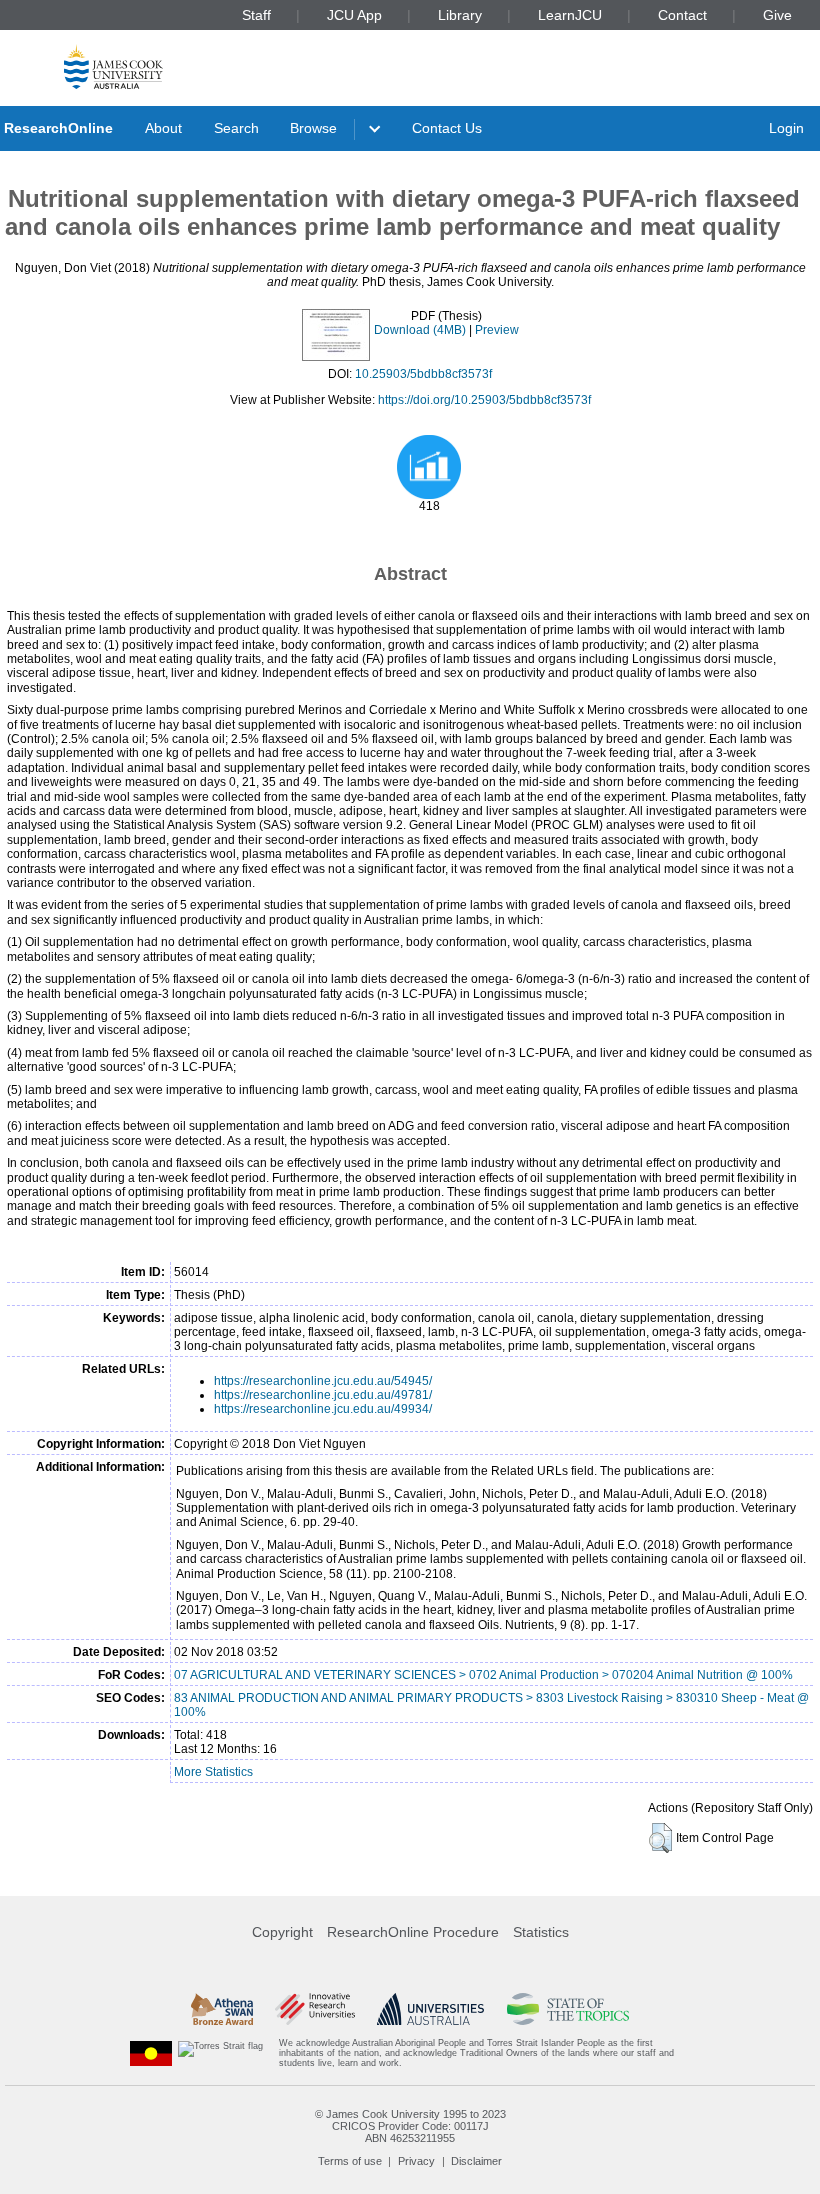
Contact (682, 15)
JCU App (354, 15)
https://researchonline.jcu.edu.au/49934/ (323, 1409)
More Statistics (213, 1772)
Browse (313, 128)
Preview (497, 330)
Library (460, 15)
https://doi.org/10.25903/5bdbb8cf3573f (484, 400)
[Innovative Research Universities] (314, 2009)
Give (777, 15)
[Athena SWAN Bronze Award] (222, 2009)
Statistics (541, 1932)
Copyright (282, 1932)
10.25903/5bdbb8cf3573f (423, 374)
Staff (256, 15)
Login (786, 128)
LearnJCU (570, 15)
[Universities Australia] (430, 2009)
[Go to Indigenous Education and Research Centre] (151, 2053)
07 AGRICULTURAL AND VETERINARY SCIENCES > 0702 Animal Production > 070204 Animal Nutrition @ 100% (483, 1675)
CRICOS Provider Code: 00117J (410, 2126)
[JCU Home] (113, 66)
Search (236, 128)
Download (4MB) (420, 330)
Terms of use (350, 2161)
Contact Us (447, 128)
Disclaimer (476, 2161)
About (163, 128)
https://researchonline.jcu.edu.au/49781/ (323, 1395)
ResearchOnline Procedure (413, 1932)
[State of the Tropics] (568, 2009)
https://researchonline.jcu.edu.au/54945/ (323, 1381)
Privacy (416, 2161)
